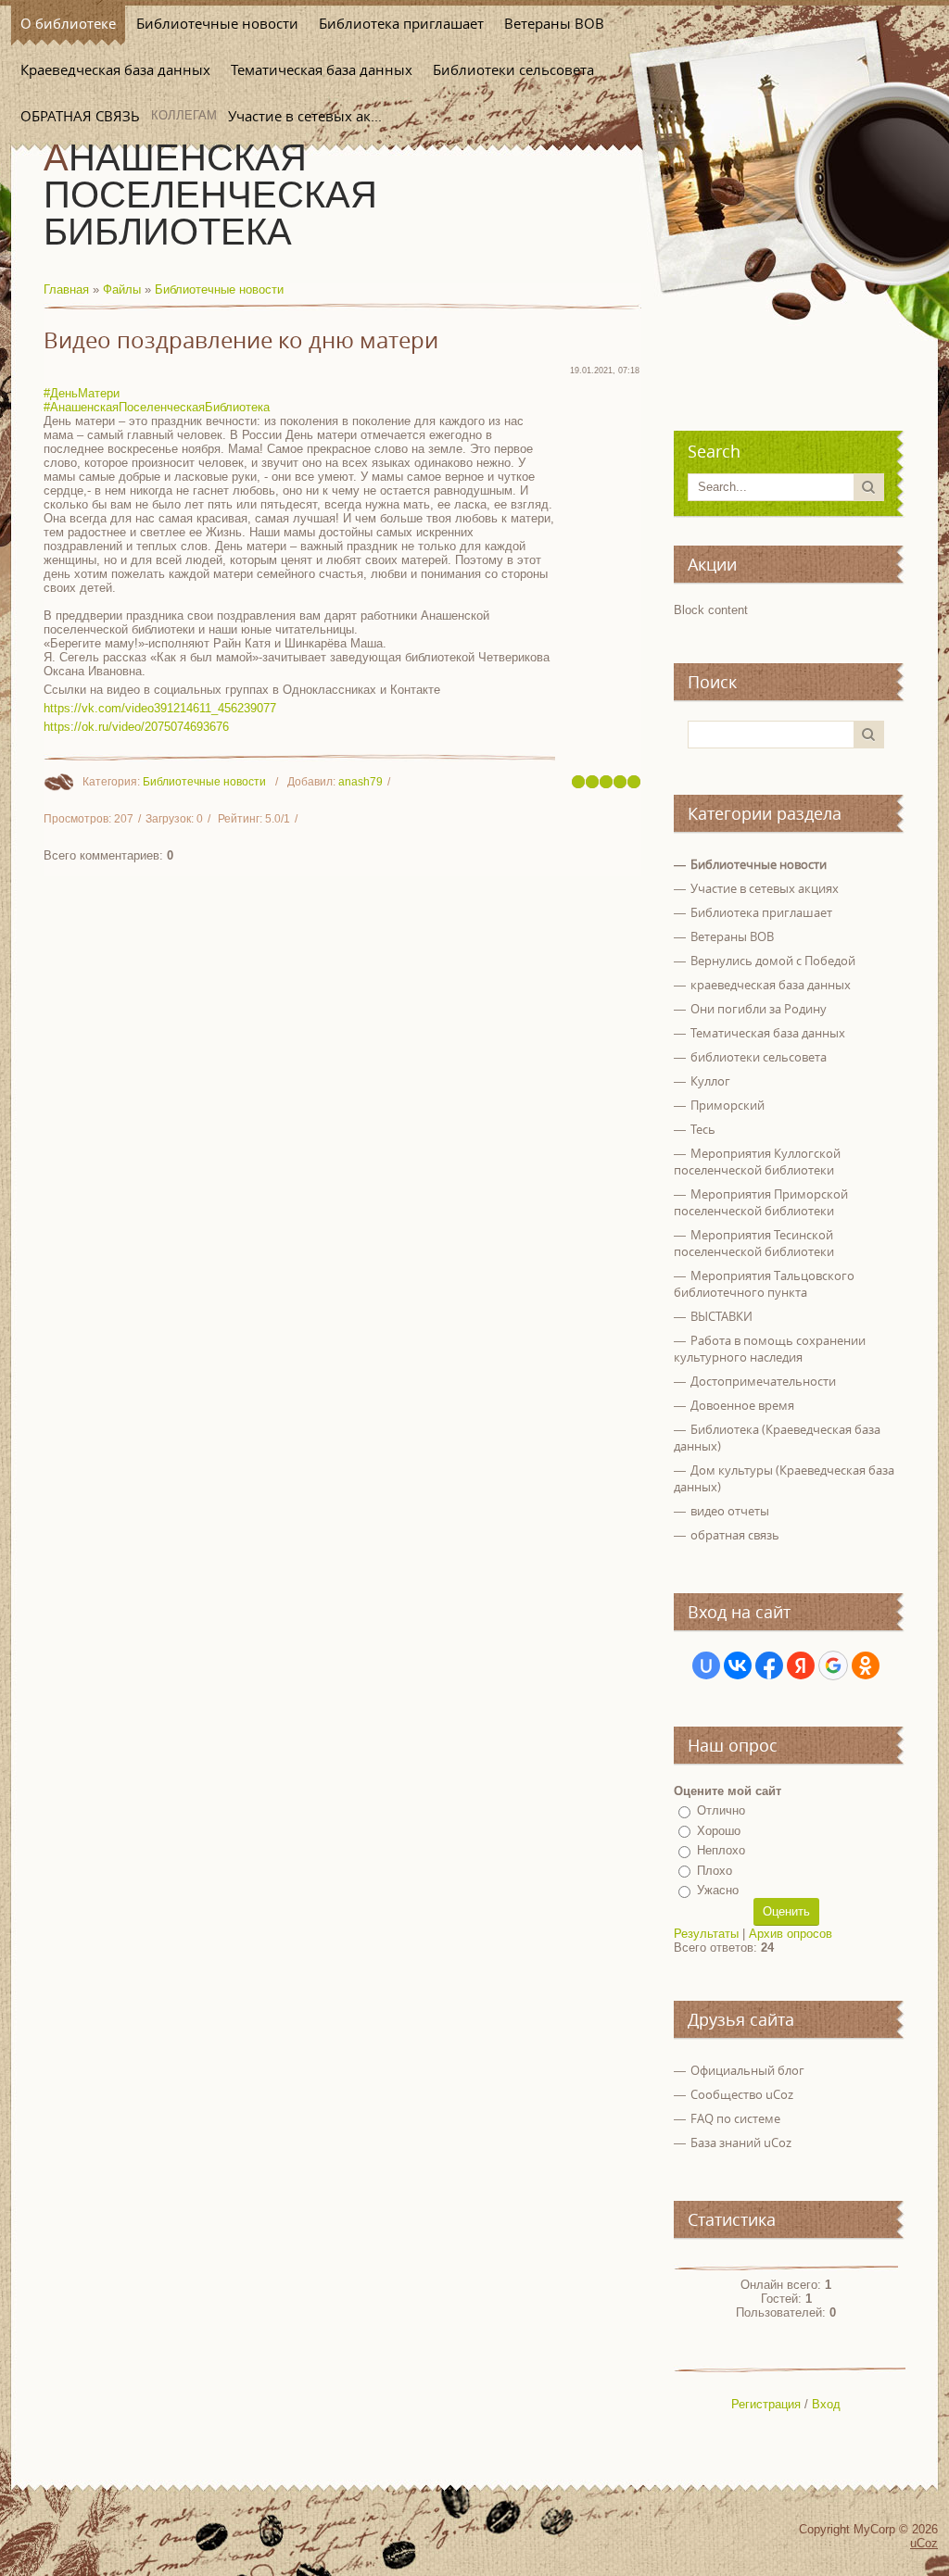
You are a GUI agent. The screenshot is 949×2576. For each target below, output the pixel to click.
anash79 (361, 782)
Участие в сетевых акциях (765, 888)
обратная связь (735, 1535)
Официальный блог (747, 2070)
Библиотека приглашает (761, 912)
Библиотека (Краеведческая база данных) (777, 1438)
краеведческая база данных (771, 985)
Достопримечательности (763, 1381)
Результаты (706, 1934)
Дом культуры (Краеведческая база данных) (784, 1478)
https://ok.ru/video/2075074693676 (136, 727)
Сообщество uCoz (742, 2094)
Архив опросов (791, 1934)
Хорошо (719, 1831)
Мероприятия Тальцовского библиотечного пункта (764, 1284)
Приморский (728, 1105)
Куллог (710, 1081)
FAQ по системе (735, 2118)
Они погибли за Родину (759, 1009)
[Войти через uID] (706, 1665)
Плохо (715, 1871)
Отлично (721, 1810)
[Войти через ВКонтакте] (738, 1665)
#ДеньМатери (82, 393)
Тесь (703, 1129)
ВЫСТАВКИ (721, 1316)
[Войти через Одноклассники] (866, 1665)
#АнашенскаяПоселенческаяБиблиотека (157, 407)
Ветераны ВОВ (732, 936)
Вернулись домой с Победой (773, 961)
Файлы (122, 289)
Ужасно (718, 1890)
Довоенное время (742, 1405)
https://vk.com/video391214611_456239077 (160, 708)
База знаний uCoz (741, 2142)
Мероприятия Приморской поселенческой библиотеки (761, 1202)
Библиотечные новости (219, 289)
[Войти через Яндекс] (801, 1665)
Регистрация (766, 2404)
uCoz (924, 2543)
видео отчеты (730, 1511)
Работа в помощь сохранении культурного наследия (770, 1349)
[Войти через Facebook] (769, 1665)
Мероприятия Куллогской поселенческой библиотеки (757, 1162)
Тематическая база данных (768, 1033)
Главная (66, 289)
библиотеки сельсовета (759, 1057)
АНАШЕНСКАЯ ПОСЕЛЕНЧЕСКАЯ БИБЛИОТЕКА (210, 195)
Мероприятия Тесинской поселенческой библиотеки (754, 1243)
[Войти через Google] (833, 1665)
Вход (826, 2404)
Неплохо (721, 1850)
